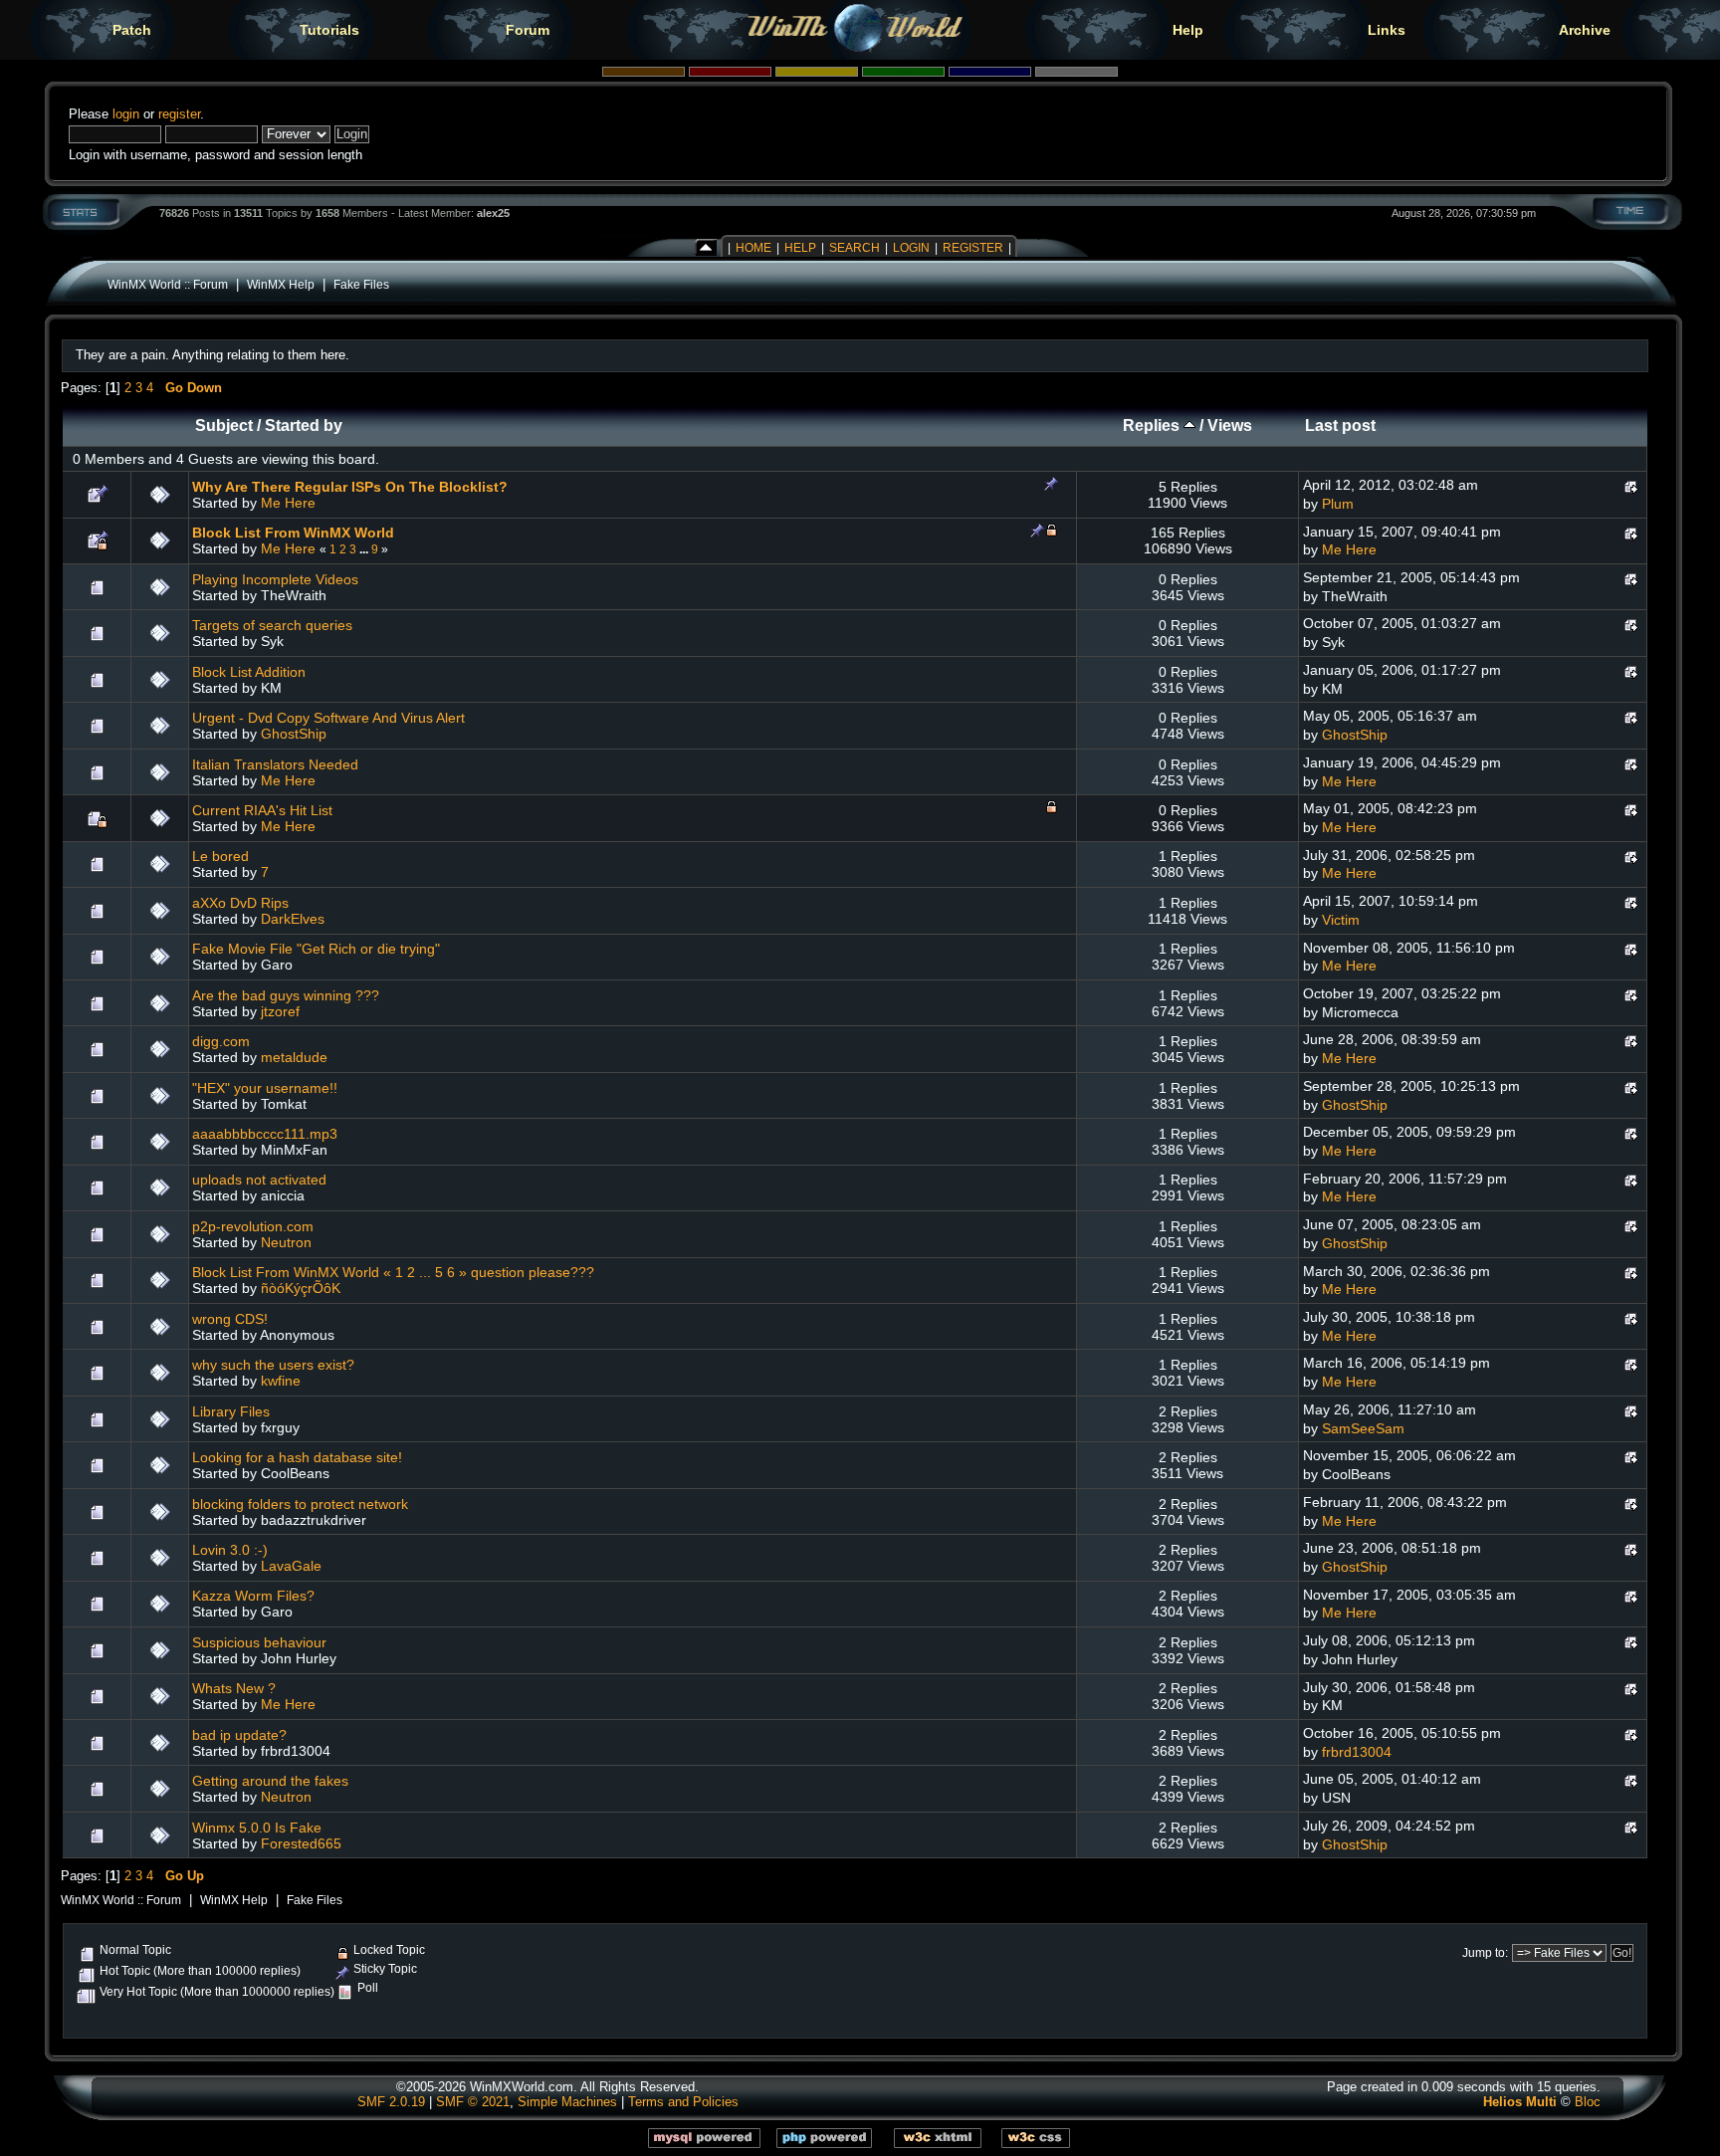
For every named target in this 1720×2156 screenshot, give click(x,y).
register (179, 114)
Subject (224, 426)
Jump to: (1485, 1953)
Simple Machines (567, 2102)
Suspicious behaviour (259, 1642)
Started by (304, 426)
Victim (1341, 920)
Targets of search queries (272, 625)
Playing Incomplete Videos (275, 579)
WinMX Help (281, 284)
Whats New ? (234, 1688)
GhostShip (294, 734)
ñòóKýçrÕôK (301, 1288)
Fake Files (361, 284)
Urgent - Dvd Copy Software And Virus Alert (328, 718)
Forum (528, 30)
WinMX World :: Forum (168, 284)
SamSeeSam (1363, 1428)
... (365, 549)
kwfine (281, 1381)
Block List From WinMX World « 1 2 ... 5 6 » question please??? (393, 1272)
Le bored (220, 856)
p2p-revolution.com (253, 1226)
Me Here (288, 503)
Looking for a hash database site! (297, 1457)
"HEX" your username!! (265, 1088)
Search (855, 248)
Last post (1340, 426)
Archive (1585, 30)
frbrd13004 (1357, 1752)
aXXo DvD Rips (240, 903)
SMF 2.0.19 (391, 2102)
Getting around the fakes (270, 1781)
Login (911, 248)
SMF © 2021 (473, 2102)
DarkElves (293, 919)
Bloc (1588, 2102)
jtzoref (280, 1011)
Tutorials (329, 30)
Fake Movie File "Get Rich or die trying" (316, 949)
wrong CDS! (230, 1319)
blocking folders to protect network (300, 1504)
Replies (1153, 426)
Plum (1338, 504)
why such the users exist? (273, 1365)
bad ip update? (239, 1735)
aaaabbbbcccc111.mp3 (265, 1134)
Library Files (231, 1411)
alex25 (493, 213)
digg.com (221, 1041)
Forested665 (301, 1843)
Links (1387, 30)
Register (973, 248)
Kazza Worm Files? (253, 1596)
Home (753, 248)
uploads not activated (259, 1180)
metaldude (294, 1057)
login (126, 114)
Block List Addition (249, 672)
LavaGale (291, 1566)
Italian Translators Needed (275, 764)
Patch (132, 30)
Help (1188, 30)
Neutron (286, 1242)
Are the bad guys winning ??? (286, 995)
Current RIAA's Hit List (262, 810)
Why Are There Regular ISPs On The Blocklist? (350, 487)
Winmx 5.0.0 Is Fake (257, 1828)
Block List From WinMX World (293, 533)
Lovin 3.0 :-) (230, 1550)
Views (1230, 426)
